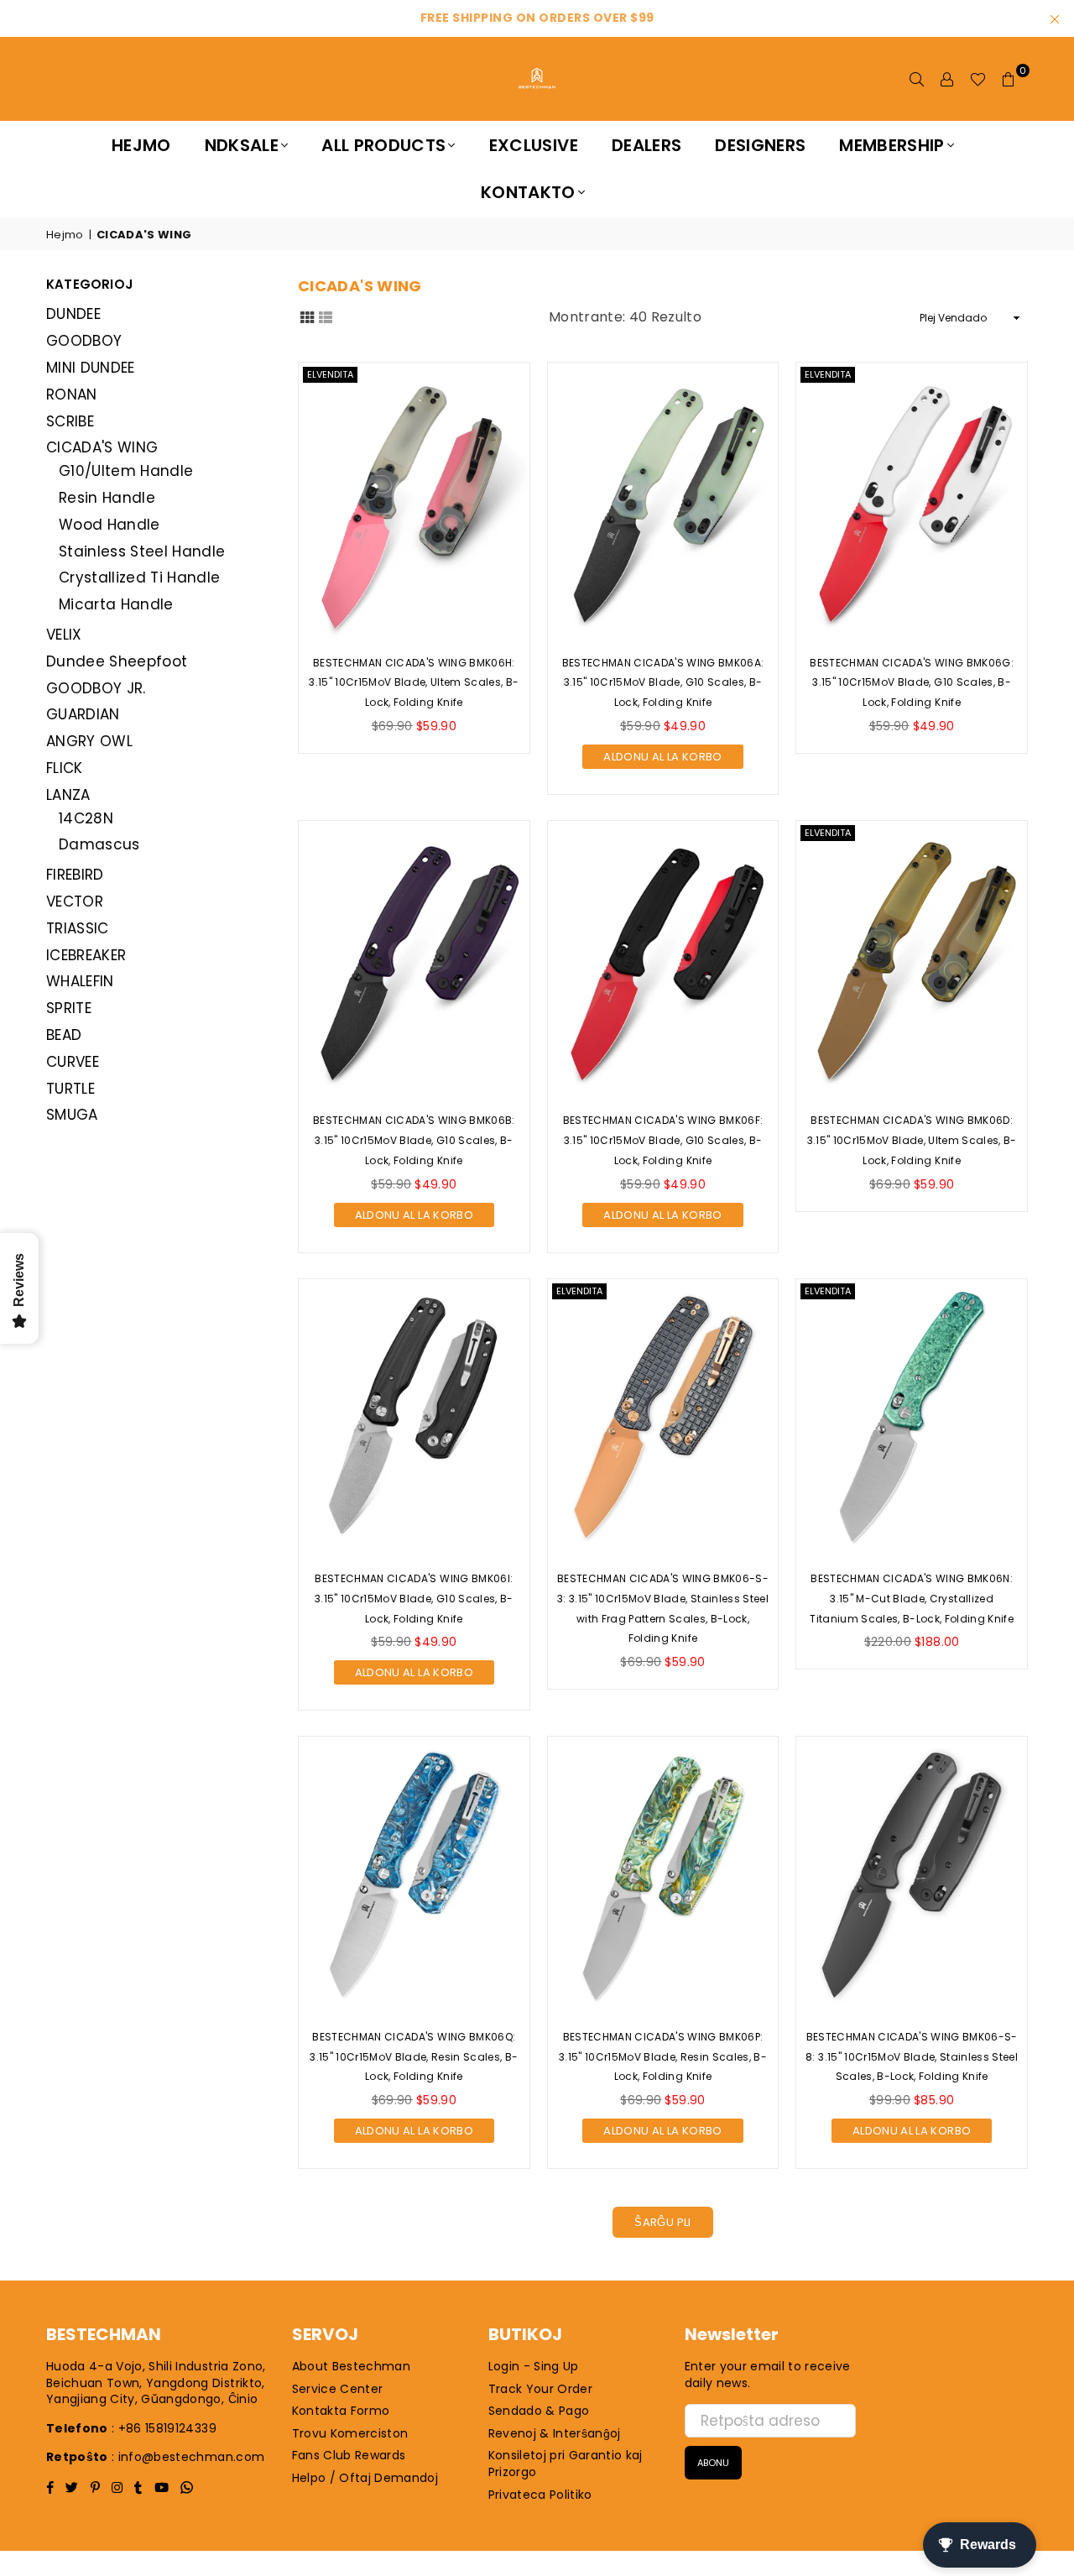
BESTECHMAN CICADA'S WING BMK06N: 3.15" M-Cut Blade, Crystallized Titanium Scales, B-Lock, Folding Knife (912, 1599)
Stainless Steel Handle (142, 551)
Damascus (99, 844)
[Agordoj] (947, 79)
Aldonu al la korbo (662, 755)
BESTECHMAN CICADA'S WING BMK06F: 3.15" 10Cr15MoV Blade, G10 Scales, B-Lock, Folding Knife (663, 1140)
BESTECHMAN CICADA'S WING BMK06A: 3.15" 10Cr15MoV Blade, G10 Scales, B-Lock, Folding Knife (663, 683)
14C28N (86, 818)
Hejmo (141, 145)
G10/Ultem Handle (126, 471)
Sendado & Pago (539, 2411)
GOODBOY (84, 341)
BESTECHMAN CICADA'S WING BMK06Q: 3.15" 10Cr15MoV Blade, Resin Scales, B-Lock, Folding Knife (414, 2057)
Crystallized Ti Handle (139, 577)
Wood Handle (109, 525)
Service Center (338, 2389)
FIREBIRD (75, 875)
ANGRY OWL (89, 741)
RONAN (72, 394)
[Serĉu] (917, 79)
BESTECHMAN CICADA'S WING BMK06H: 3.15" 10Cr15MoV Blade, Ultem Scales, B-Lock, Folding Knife (414, 683)
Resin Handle (107, 498)
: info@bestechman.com (188, 2457)
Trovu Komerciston (350, 2433)
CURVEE (73, 1062)
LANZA (68, 795)
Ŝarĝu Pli (662, 2222)
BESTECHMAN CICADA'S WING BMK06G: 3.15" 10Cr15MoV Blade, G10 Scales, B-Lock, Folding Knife (912, 683)
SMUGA (72, 1115)
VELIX (64, 635)
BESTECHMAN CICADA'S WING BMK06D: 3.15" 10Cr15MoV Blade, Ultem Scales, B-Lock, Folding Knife (912, 1140)
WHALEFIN (80, 981)
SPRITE (69, 1008)
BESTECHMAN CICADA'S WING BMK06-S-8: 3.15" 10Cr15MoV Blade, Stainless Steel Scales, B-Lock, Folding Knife (912, 2057)
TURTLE (70, 1089)
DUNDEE (73, 314)
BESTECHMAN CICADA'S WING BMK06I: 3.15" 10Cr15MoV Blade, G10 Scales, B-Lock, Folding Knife (414, 1599)
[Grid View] (307, 316)
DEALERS (646, 145)
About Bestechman (351, 2366)
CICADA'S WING (102, 447)
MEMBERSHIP (892, 145)
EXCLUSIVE (534, 145)
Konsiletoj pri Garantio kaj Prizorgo (566, 2464)
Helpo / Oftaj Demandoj (365, 2478)
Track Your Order (540, 2389)
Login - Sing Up (534, 2366)
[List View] (326, 316)
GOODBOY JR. (96, 688)
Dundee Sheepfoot (117, 661)
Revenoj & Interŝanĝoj (555, 2433)
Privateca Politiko (540, 2495)
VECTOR (75, 901)
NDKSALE (242, 145)
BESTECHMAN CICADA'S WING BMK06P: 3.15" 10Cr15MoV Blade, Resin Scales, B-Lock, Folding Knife (663, 2057)
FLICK (65, 768)
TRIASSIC (78, 928)
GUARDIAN (83, 714)
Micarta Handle (116, 604)
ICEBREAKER (86, 955)
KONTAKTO (528, 192)
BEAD (64, 1035)
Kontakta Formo (341, 2411)
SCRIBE (70, 421)
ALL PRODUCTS (383, 145)
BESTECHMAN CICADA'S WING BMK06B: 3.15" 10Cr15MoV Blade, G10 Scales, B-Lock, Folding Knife (414, 1140)
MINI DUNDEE (91, 368)
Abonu (713, 2463)
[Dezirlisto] (978, 79)
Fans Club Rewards (349, 2455)
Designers (760, 145)
